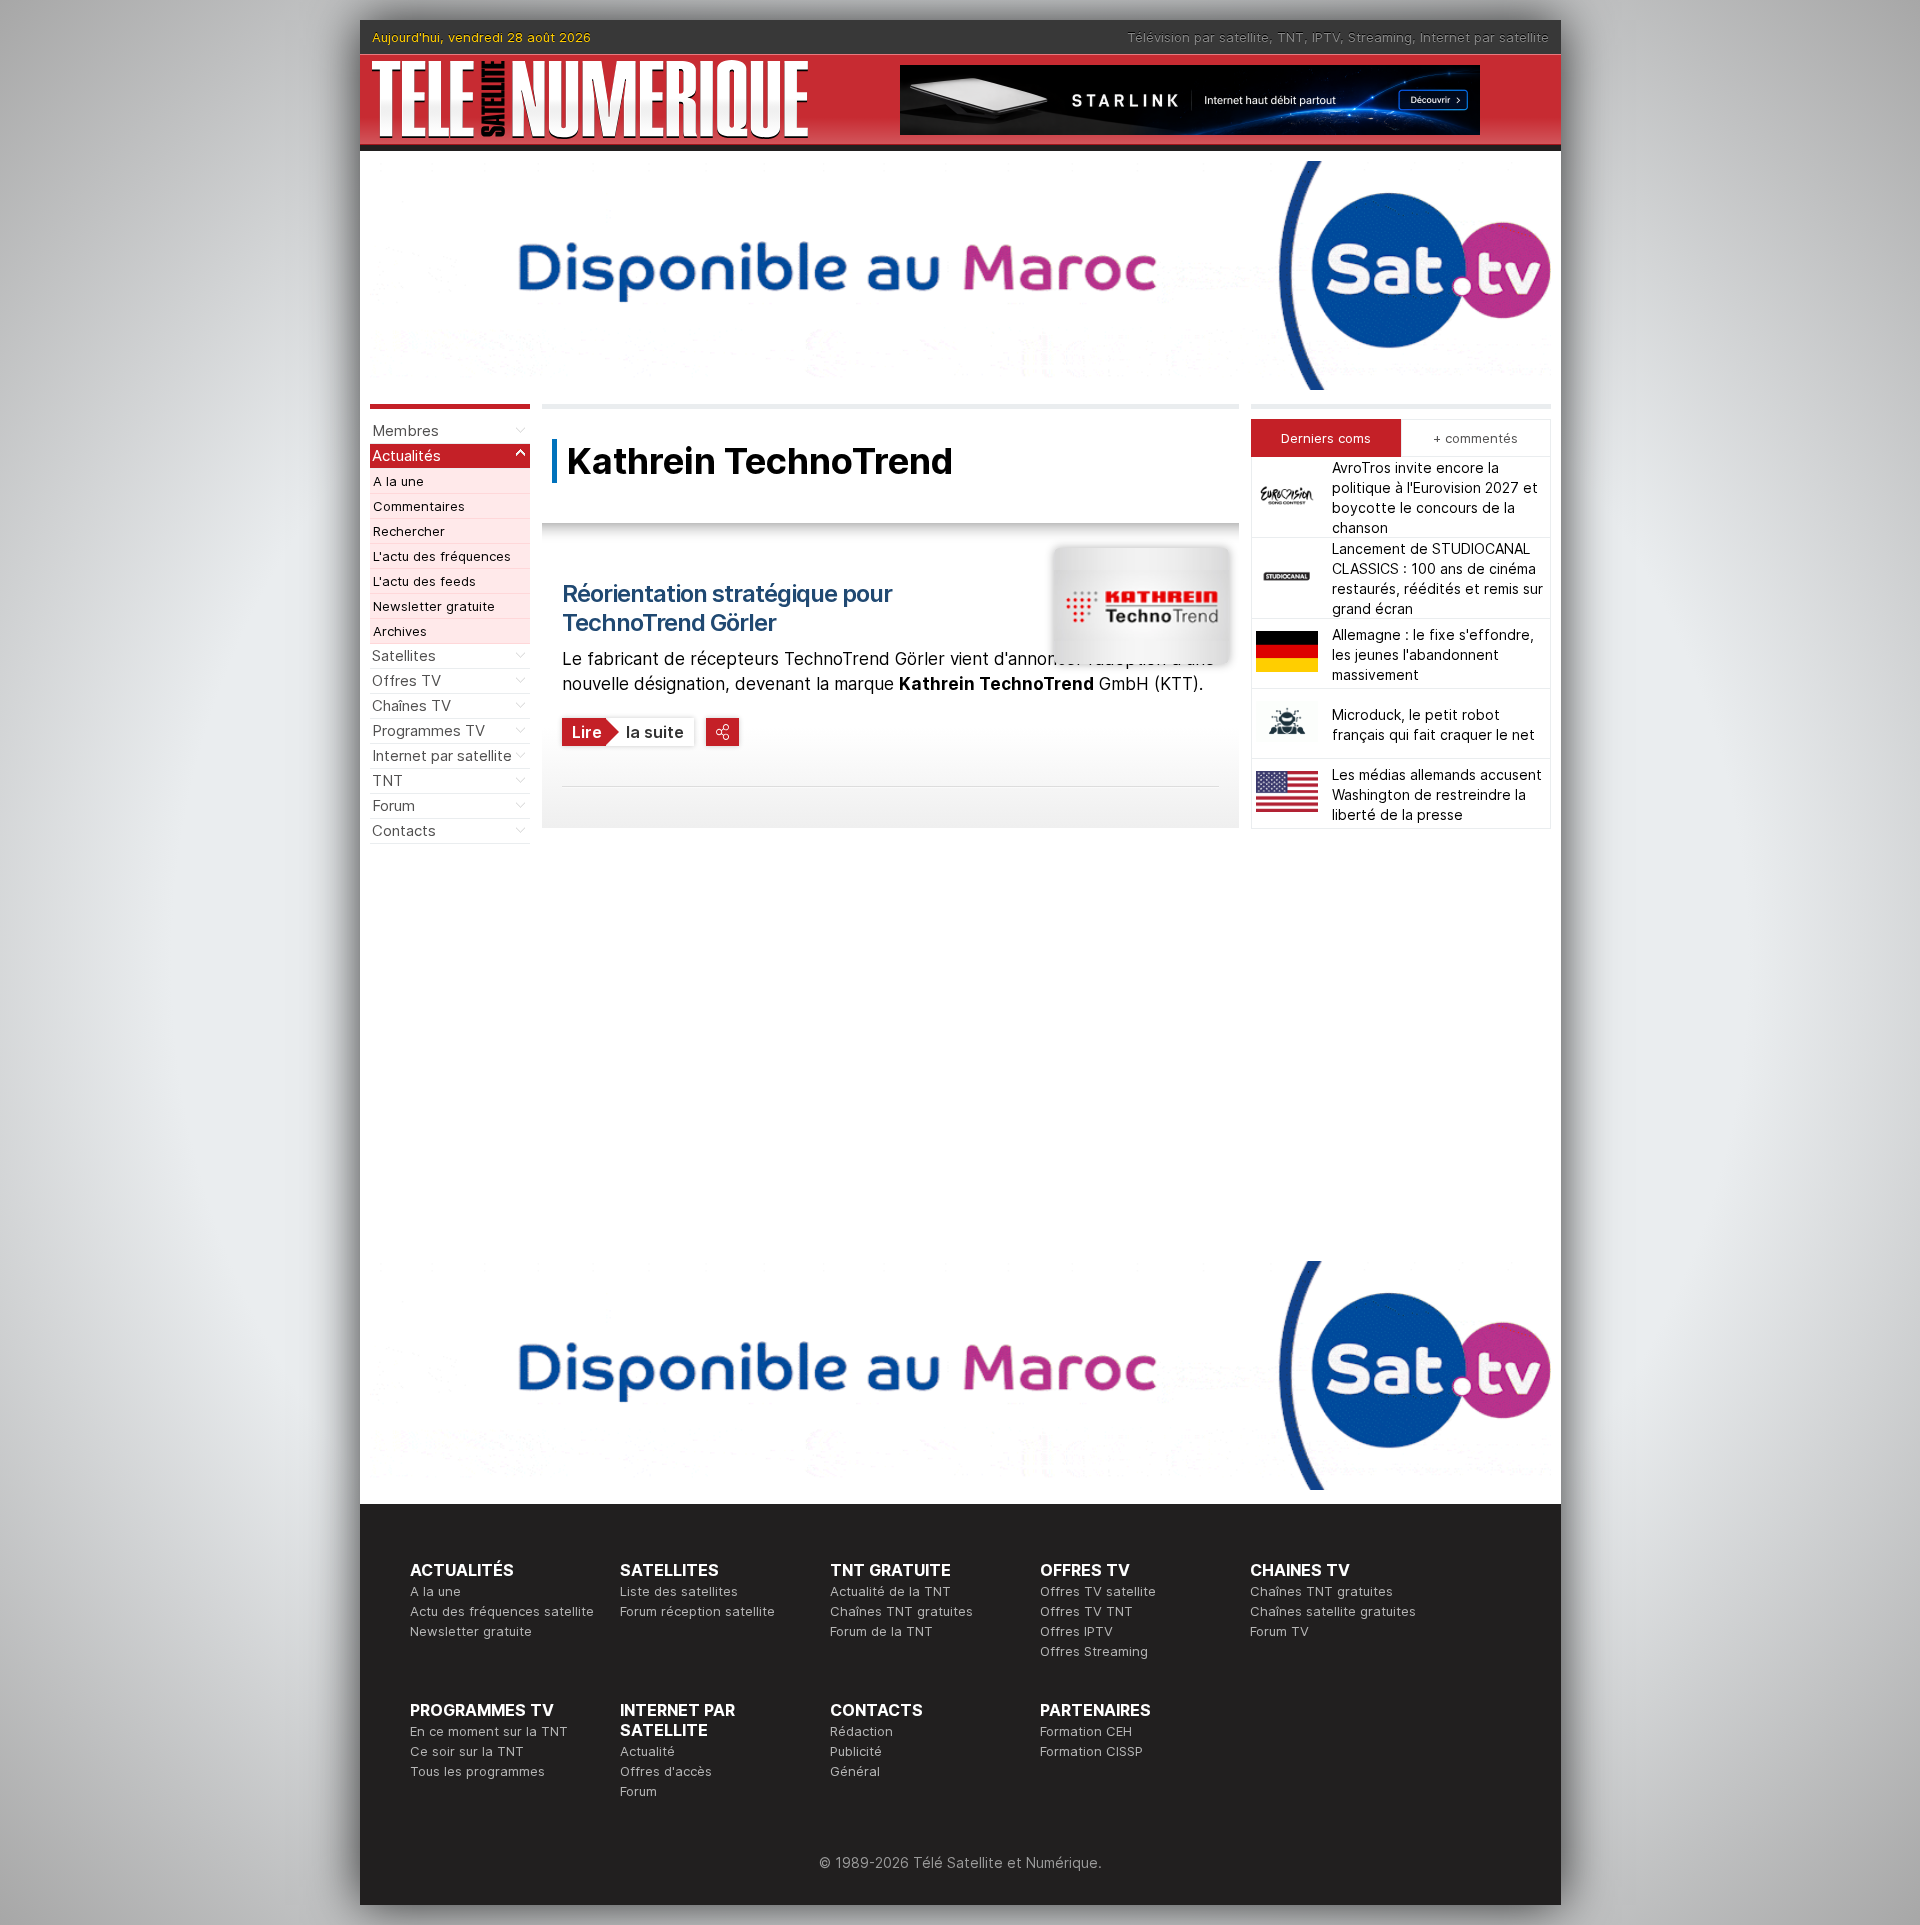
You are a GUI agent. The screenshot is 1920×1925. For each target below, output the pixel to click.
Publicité (856, 1751)
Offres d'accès (666, 1771)
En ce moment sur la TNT (489, 1731)
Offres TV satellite (1098, 1591)
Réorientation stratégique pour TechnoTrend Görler (727, 608)
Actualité (647, 1751)
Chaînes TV (411, 705)
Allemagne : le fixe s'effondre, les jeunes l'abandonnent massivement (1433, 653)
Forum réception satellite (697, 1611)
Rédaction (861, 1731)
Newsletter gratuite (434, 606)
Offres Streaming (1094, 1651)
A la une (398, 481)
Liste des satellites (679, 1591)
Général (855, 1771)
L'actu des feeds (424, 581)
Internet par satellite (1484, 37)
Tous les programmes (477, 1771)
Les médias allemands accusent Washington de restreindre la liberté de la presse (1437, 793)
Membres (405, 430)
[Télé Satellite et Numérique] (590, 99)
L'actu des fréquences (442, 556)
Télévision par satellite (1198, 37)
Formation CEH (1086, 1731)
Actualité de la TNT (890, 1591)
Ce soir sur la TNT (467, 1751)
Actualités (406, 455)
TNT (1290, 37)
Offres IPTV (1076, 1631)
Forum (393, 805)
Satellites (404, 655)
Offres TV (406, 680)
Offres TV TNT (1086, 1611)
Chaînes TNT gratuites (901, 1611)
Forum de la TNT (881, 1631)
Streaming (1380, 37)
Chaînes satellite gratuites (1333, 1611)
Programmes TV (428, 730)
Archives (400, 631)
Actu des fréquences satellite (502, 1611)
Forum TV (1279, 1631)
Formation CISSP (1091, 1751)
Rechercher (409, 531)
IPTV (1326, 37)
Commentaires (419, 506)
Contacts (404, 830)
